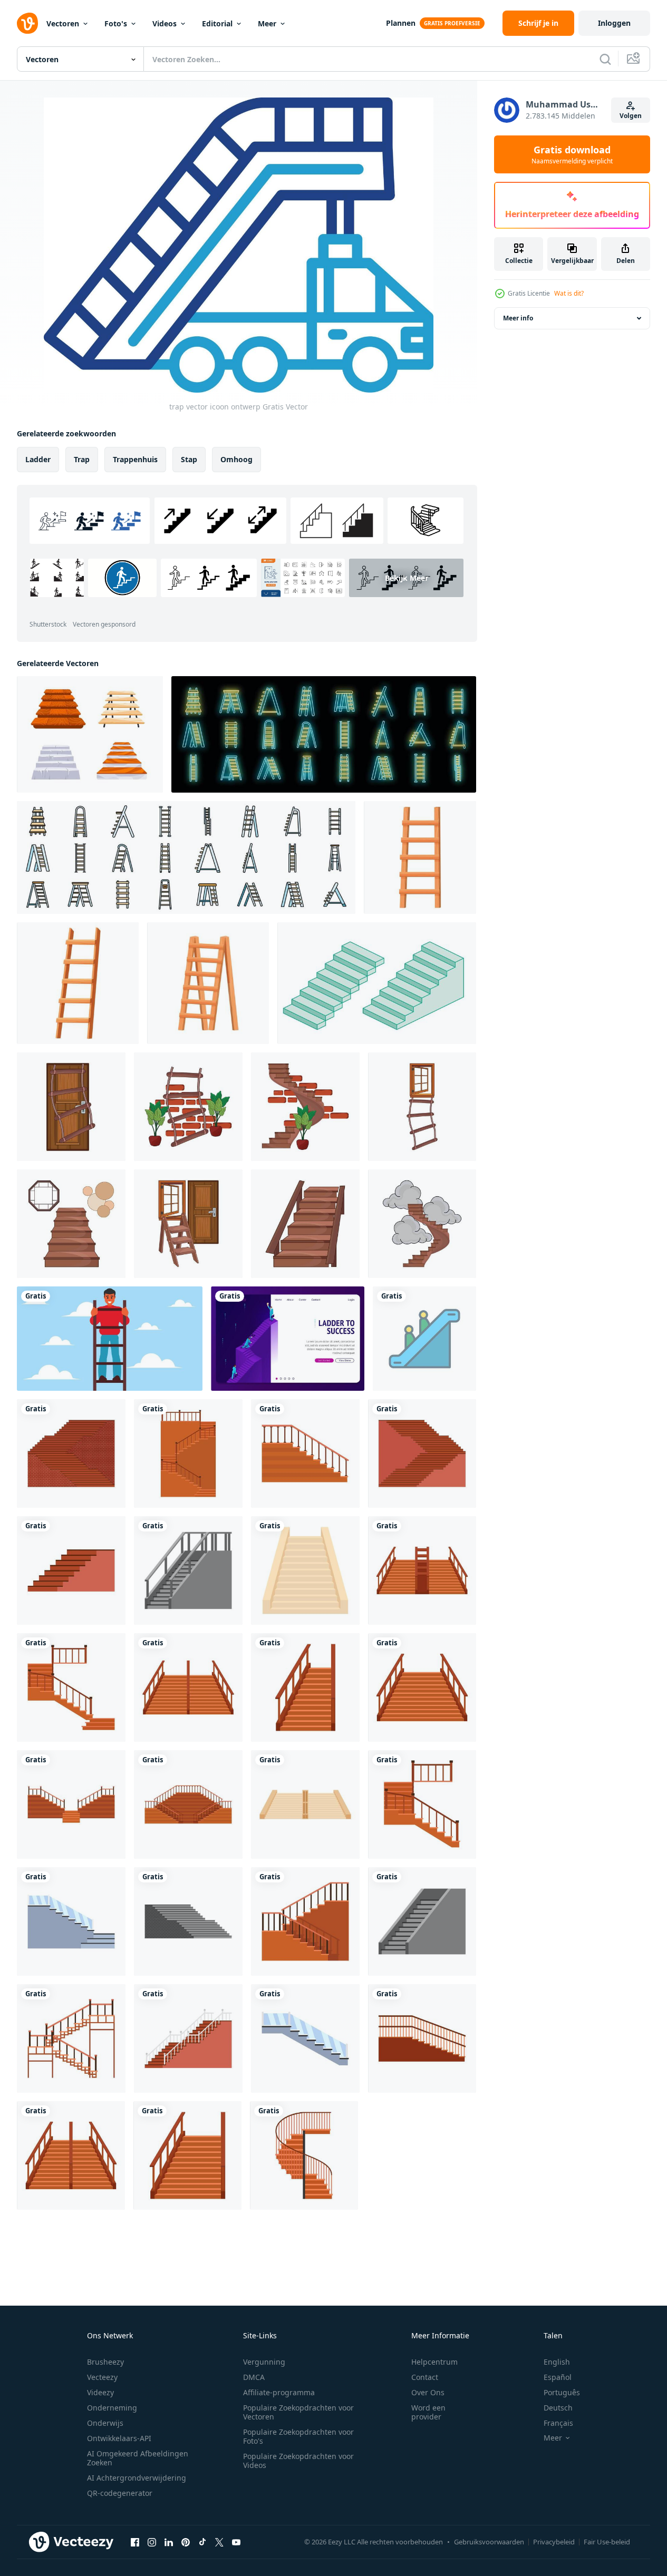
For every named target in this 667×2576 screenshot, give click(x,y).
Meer (267, 23)
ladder (38, 459)
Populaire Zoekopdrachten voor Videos (298, 2461)
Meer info (518, 318)
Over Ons (428, 2392)
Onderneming (112, 2408)
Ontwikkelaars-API (119, 2438)
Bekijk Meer (407, 578)
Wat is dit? (569, 293)
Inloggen (614, 23)
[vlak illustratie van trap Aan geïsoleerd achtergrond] (71, 1453)
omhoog (236, 459)
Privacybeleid (554, 2542)
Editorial (217, 23)
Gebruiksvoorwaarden (489, 2542)
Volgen (631, 116)
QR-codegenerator (120, 2493)
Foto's (116, 23)
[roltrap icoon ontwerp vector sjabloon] (424, 1339)
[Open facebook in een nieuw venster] (135, 2542)
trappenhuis (135, 459)
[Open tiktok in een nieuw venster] (202, 2542)
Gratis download (572, 154)
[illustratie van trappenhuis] (71, 1224)
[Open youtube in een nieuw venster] (236, 2542)
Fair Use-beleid (607, 2542)
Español (558, 2377)
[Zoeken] (605, 59)
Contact (425, 2377)
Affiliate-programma (279, 2392)
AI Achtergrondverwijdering (137, 2478)
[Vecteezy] (27, 23)
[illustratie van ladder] (188, 1224)
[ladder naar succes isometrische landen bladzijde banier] (288, 1339)
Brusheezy (105, 2362)
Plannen (401, 23)
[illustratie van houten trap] (305, 1224)
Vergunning (264, 2362)
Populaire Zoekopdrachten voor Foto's (298, 2436)
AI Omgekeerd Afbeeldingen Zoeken (138, 2458)
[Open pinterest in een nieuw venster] (186, 2542)
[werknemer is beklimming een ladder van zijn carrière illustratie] (110, 1339)
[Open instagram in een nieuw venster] (152, 2542)
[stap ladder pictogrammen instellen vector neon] (324, 734)
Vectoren (63, 23)
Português (562, 2392)
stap (189, 459)
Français (558, 2423)
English (557, 2362)
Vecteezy (102, 2377)
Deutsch (558, 2408)
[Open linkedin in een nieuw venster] (169, 2542)
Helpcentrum (434, 2362)
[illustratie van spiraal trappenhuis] (305, 1107)
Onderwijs (105, 2423)
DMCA (254, 2377)
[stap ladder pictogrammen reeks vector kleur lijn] (186, 857)
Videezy (100, 2392)
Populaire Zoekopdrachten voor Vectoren (298, 2412)
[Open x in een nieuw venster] (219, 2542)
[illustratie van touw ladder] (71, 1107)
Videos (165, 23)
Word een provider (428, 2412)
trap (82, 459)
